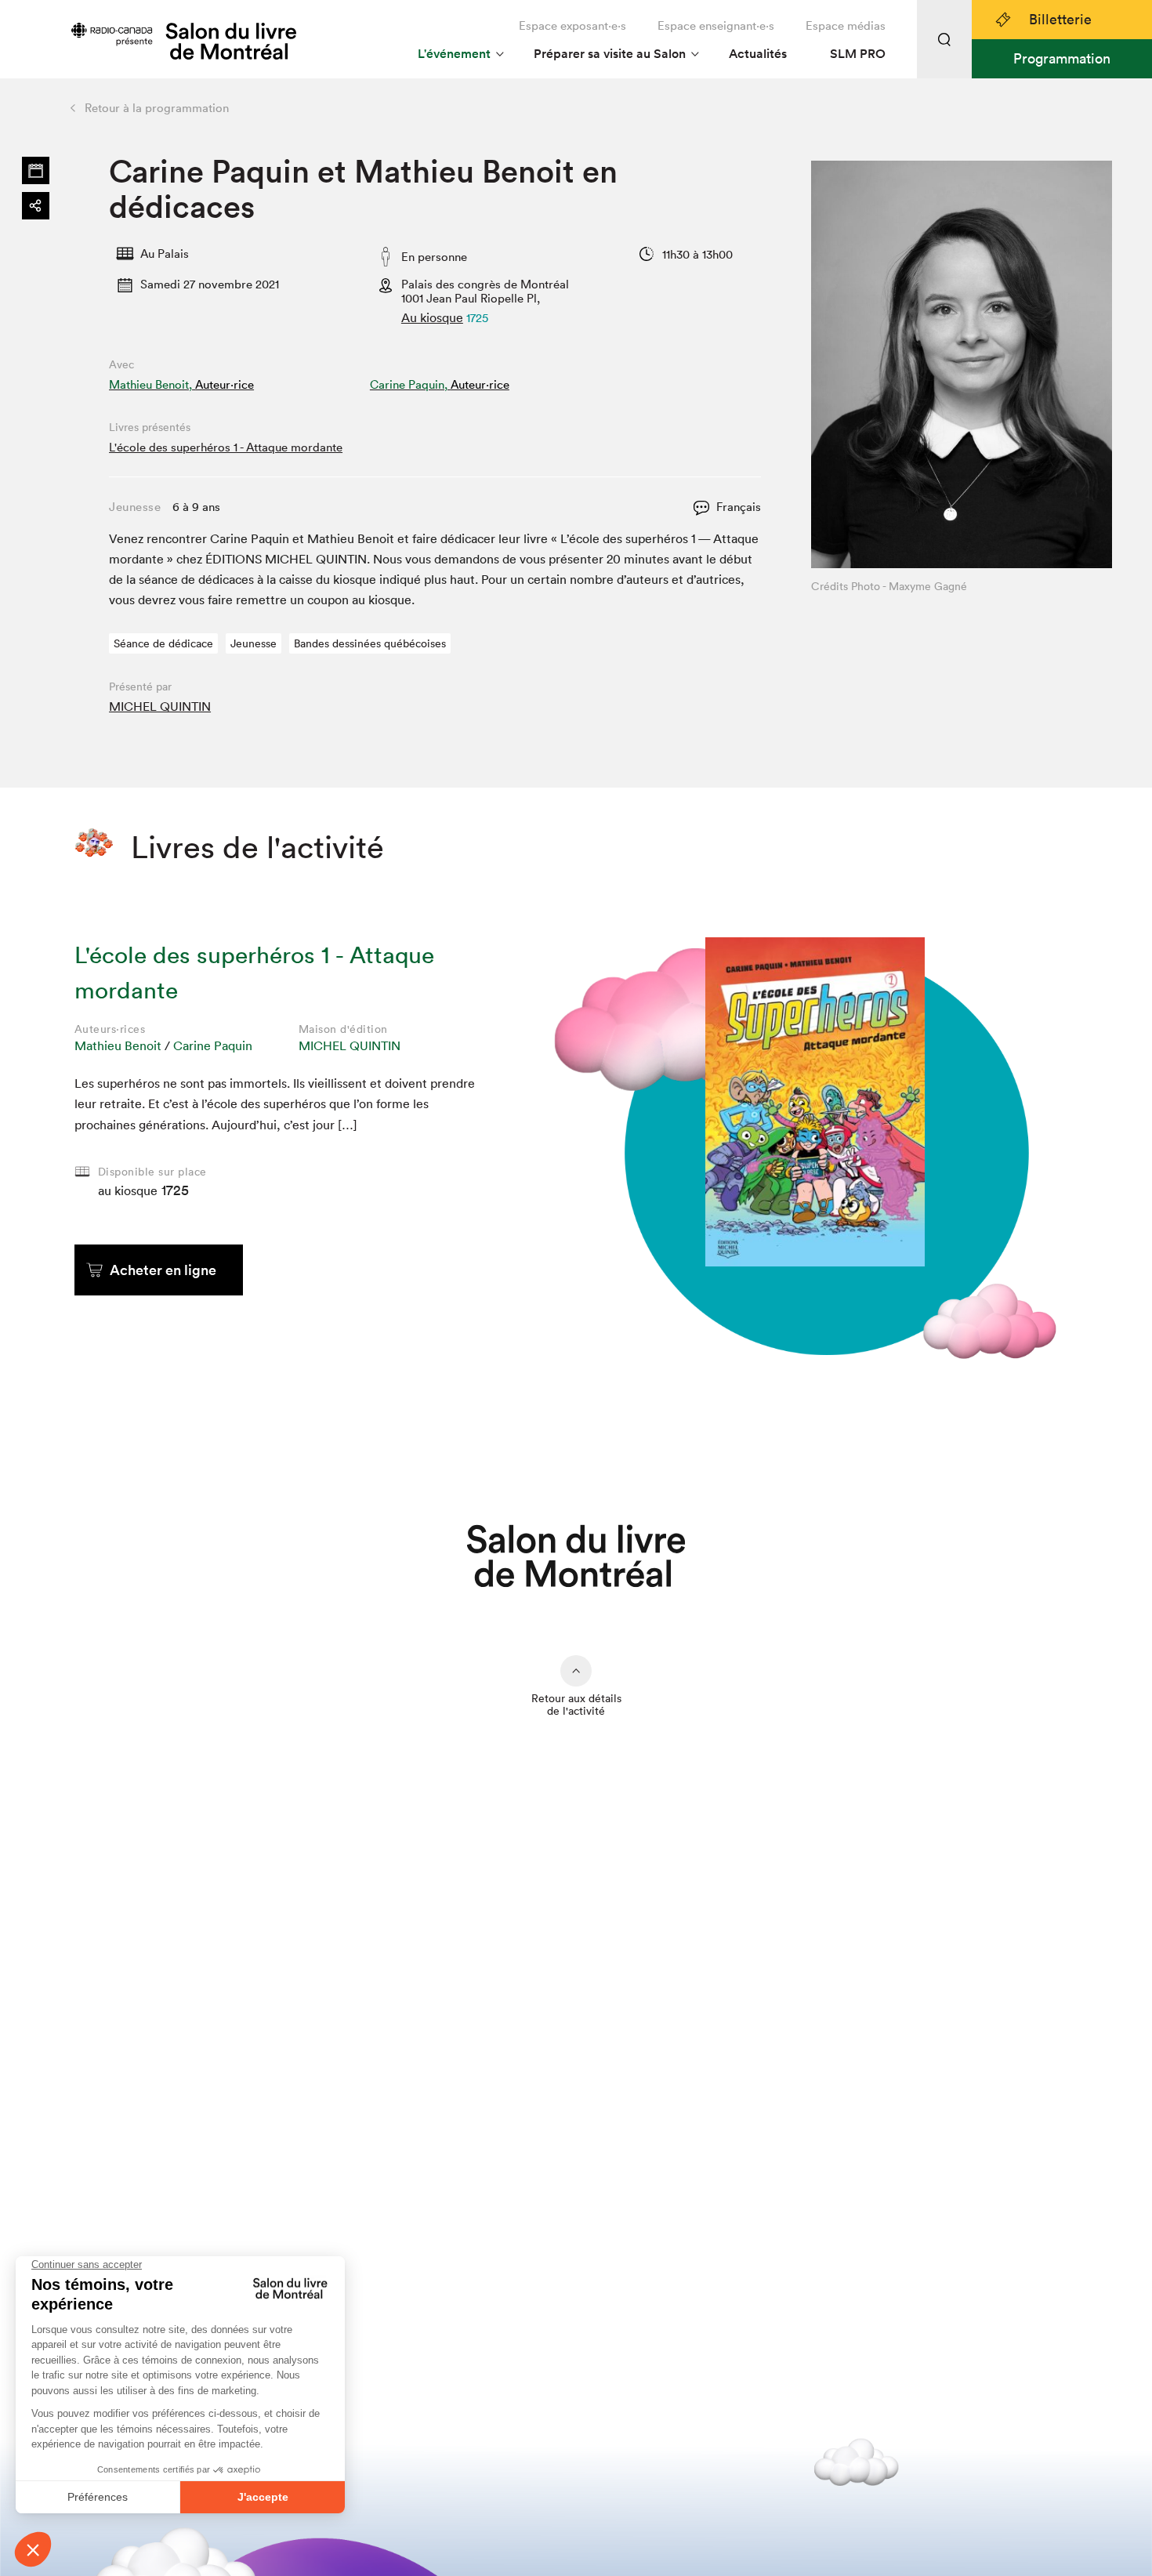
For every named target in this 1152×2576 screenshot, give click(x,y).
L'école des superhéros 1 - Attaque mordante (226, 447)
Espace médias (846, 25)
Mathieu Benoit (118, 1045)
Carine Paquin (213, 1045)
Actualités (758, 54)
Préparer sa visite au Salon (610, 54)
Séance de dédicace (163, 643)
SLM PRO (858, 54)
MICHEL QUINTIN (160, 706)
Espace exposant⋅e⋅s (572, 25)
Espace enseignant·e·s (716, 25)
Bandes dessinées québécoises (370, 643)
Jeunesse (254, 643)
